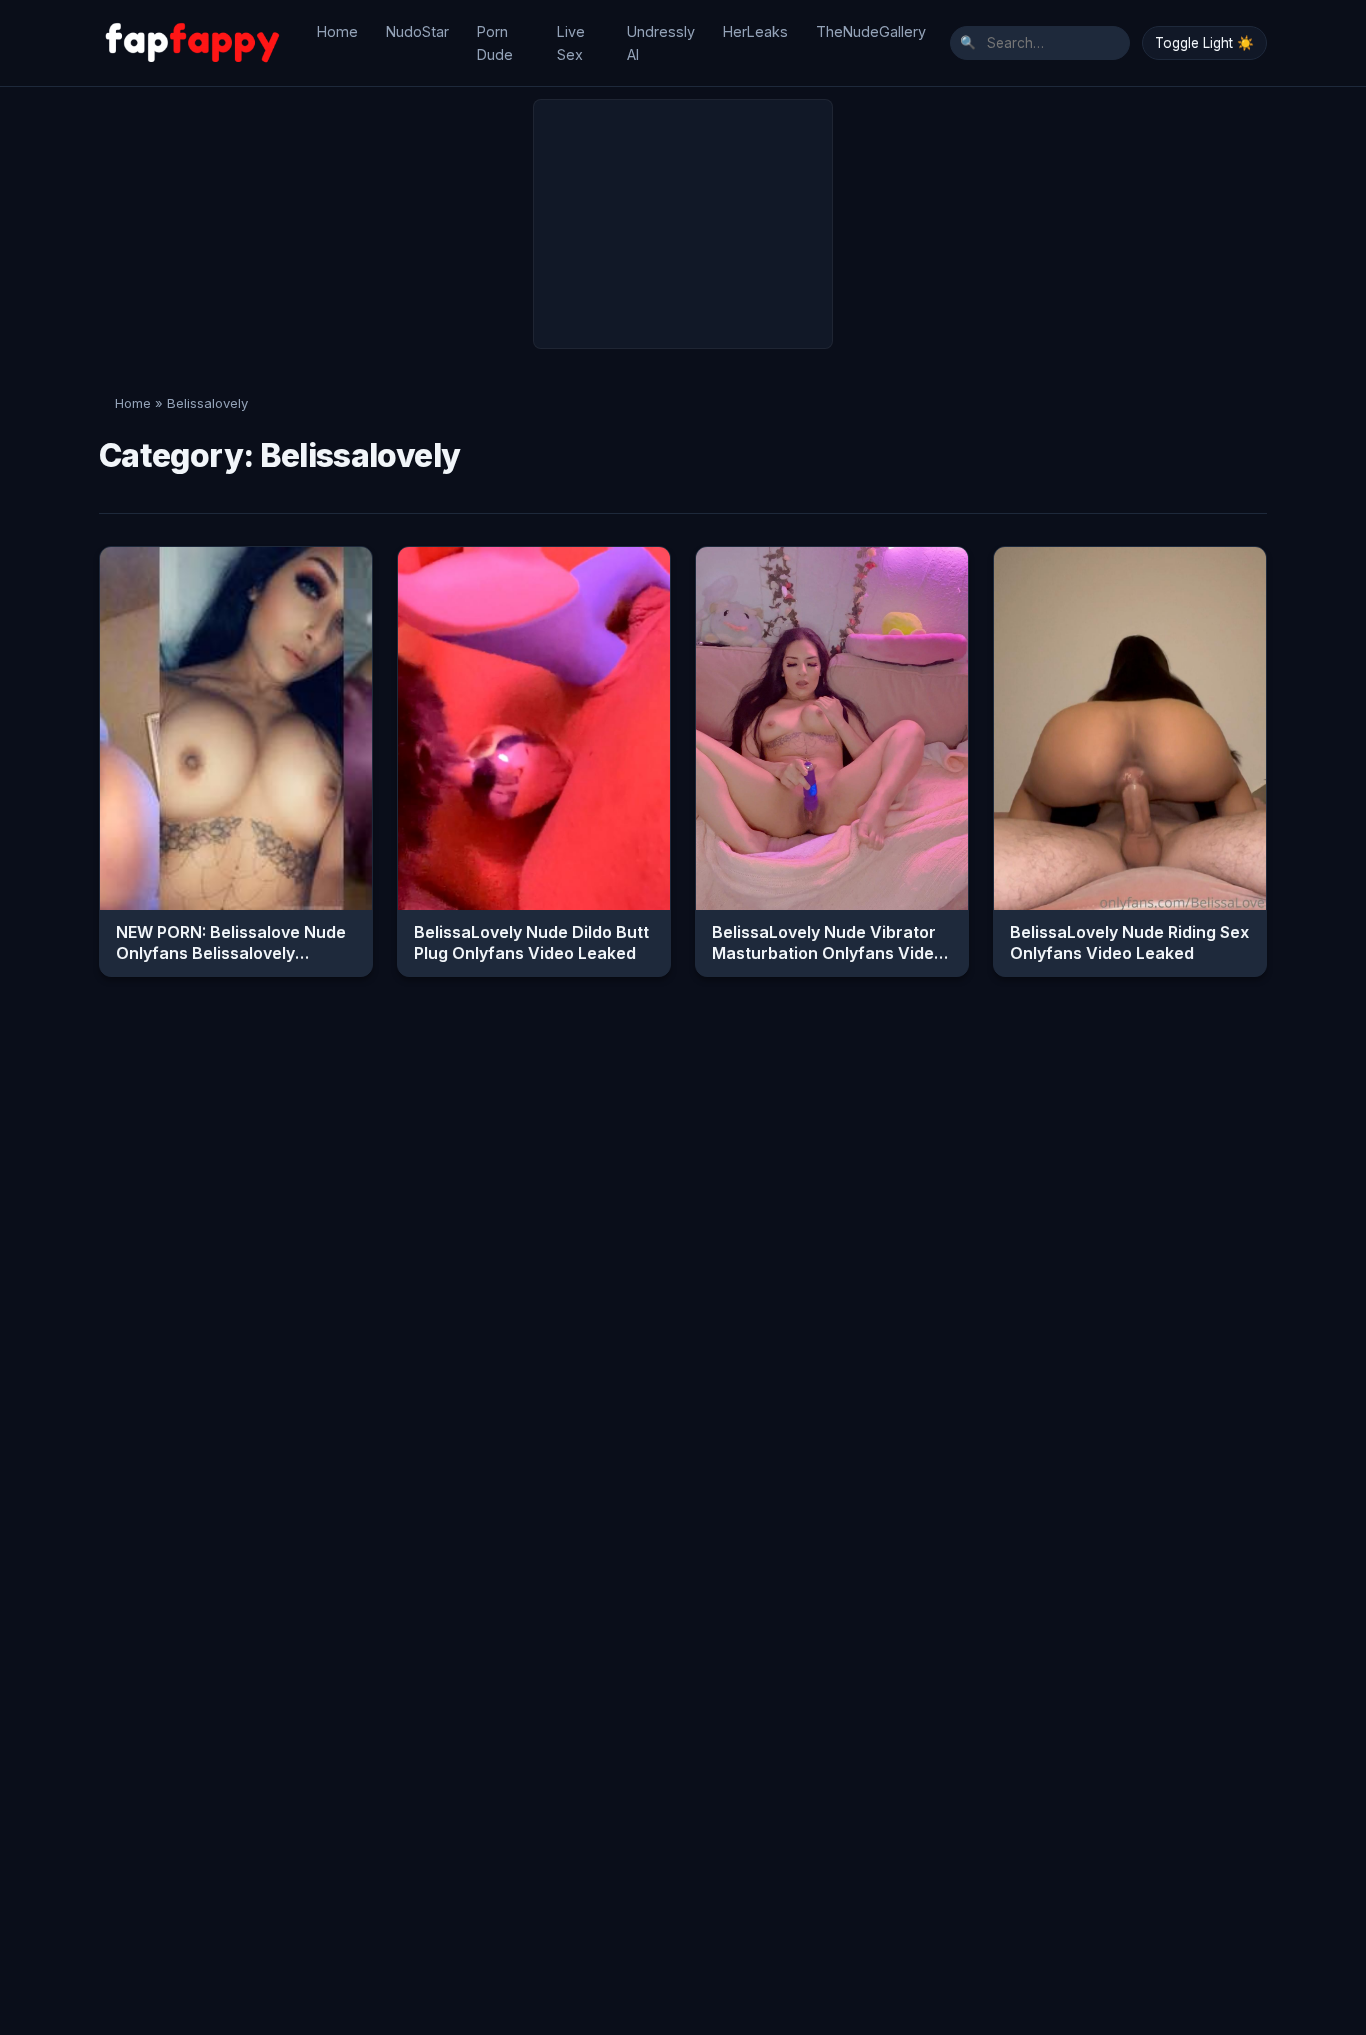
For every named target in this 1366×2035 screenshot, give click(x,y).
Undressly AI (661, 43)
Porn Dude (495, 43)
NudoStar (417, 31)
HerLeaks (755, 31)
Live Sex (571, 43)
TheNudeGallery (871, 31)
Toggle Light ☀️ (1204, 43)
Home (337, 31)
